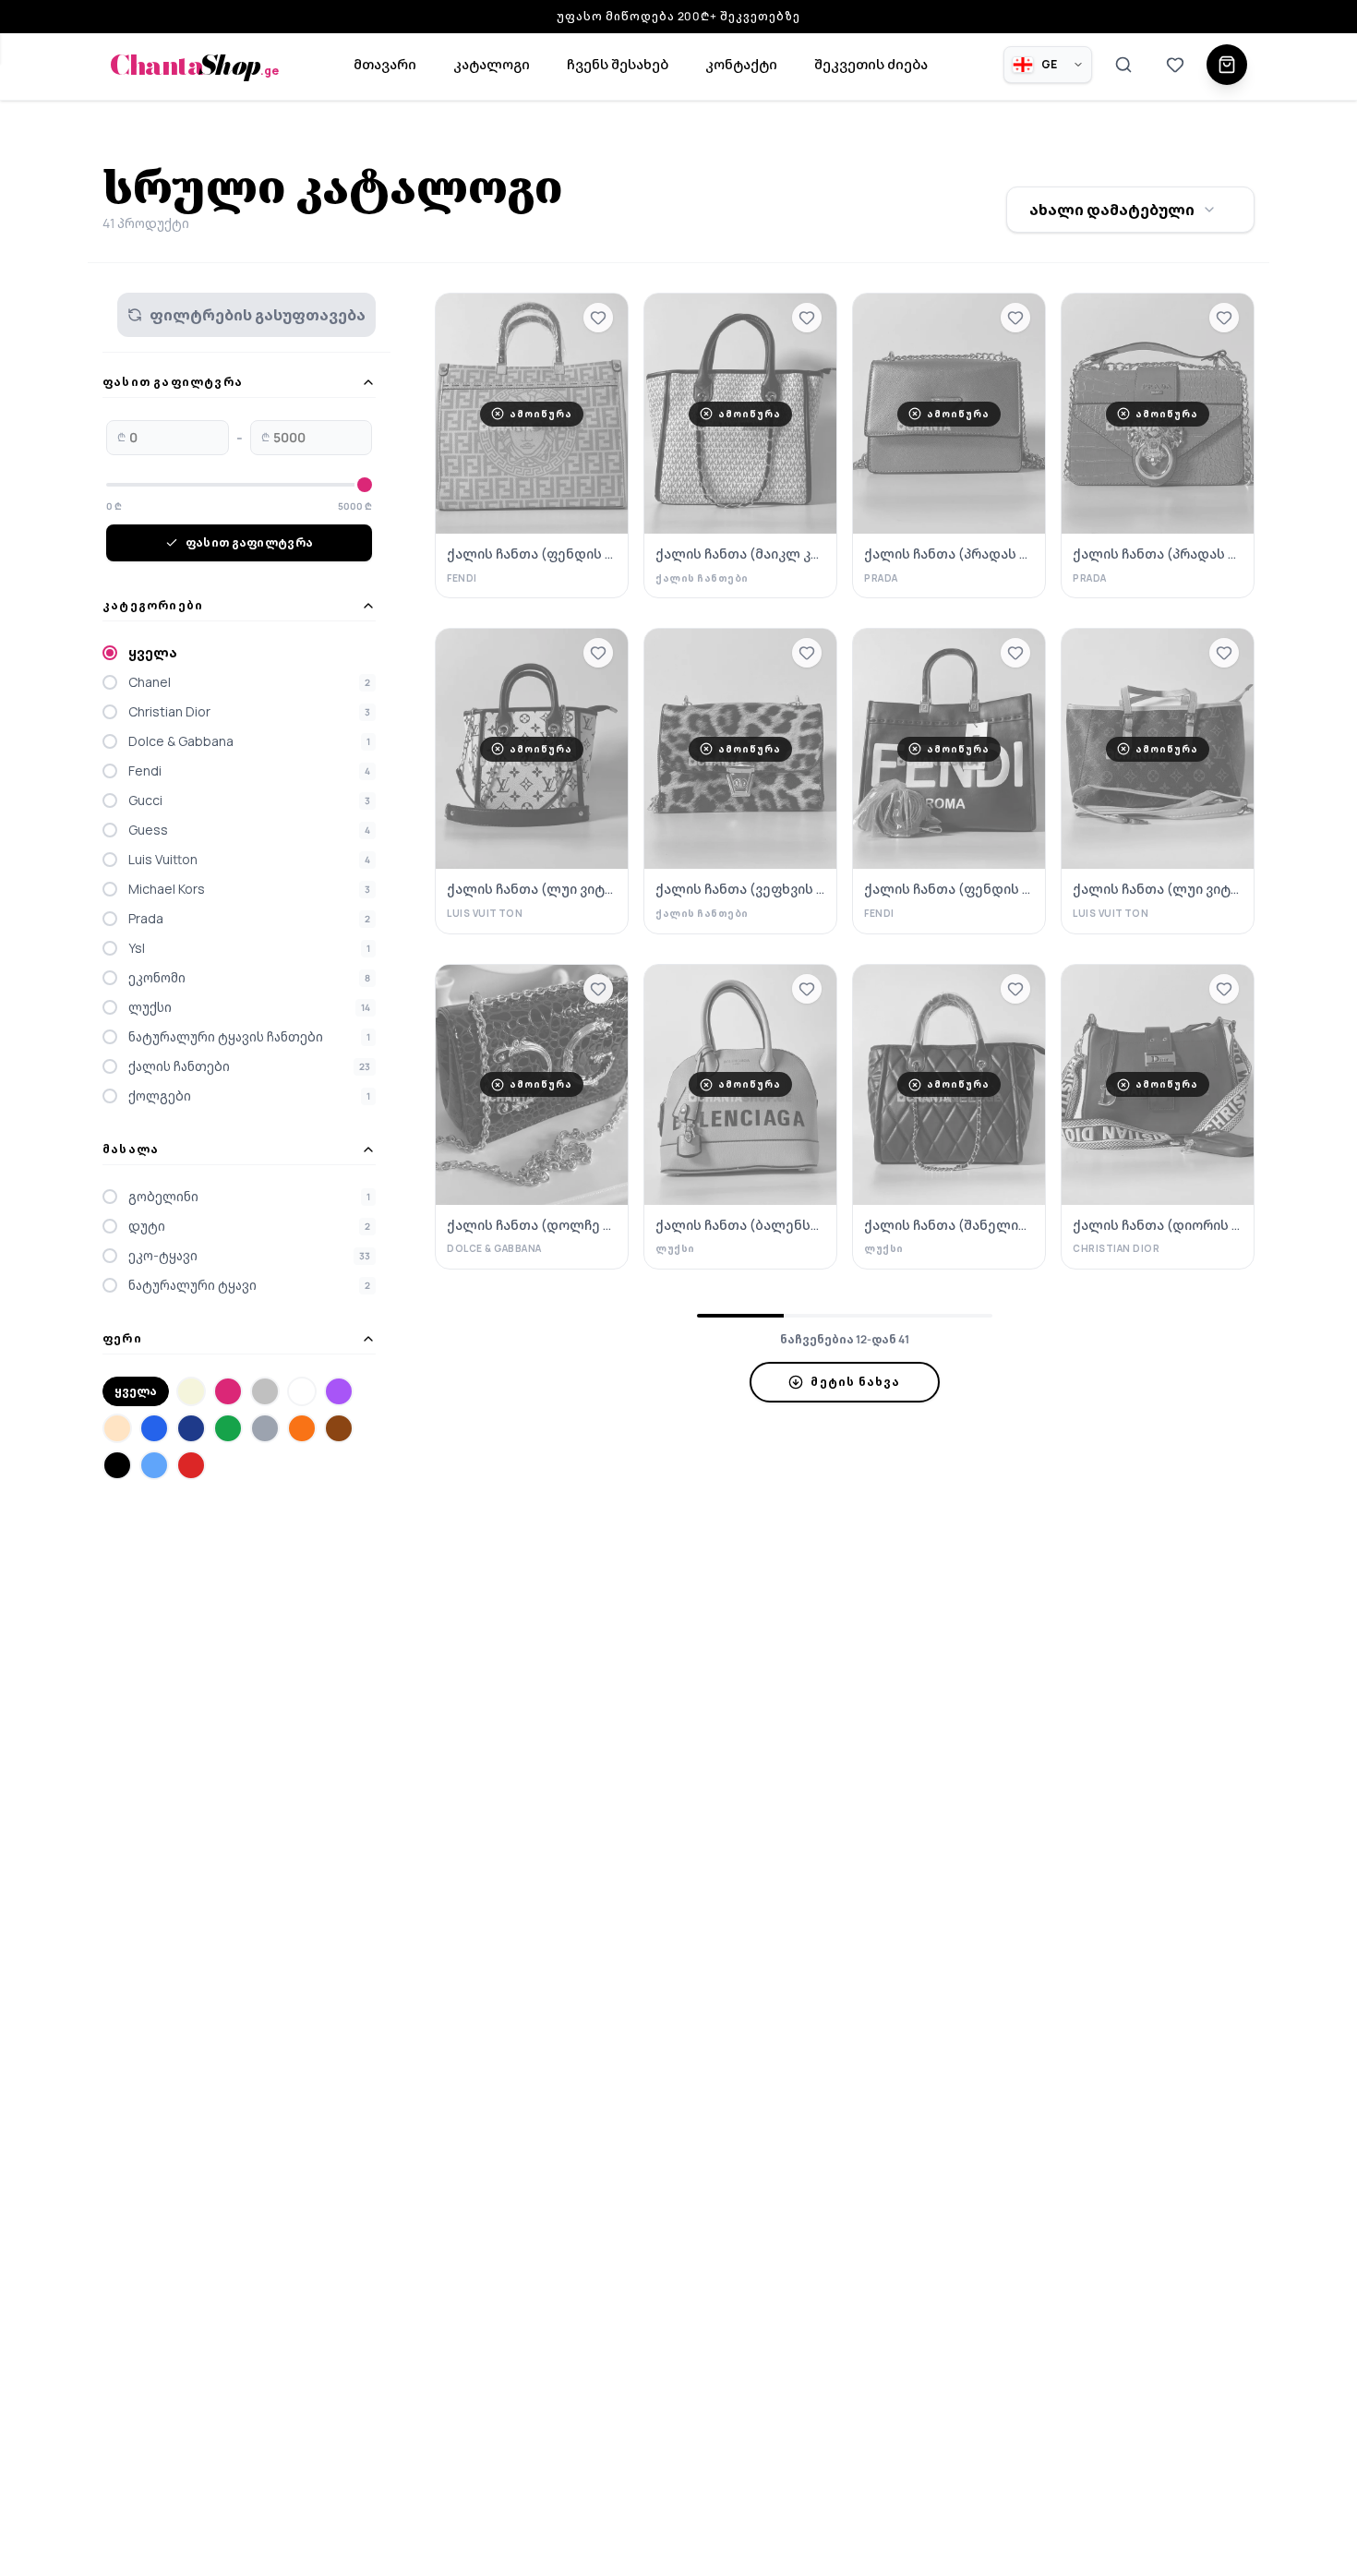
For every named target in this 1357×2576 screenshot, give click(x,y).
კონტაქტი (741, 64)
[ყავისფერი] (339, 1428)
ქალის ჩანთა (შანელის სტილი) (949, 1225)
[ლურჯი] (154, 1428)
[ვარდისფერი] (228, 1391)
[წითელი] (191, 1465)
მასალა (131, 1150)
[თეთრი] (302, 1391)
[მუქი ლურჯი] (191, 1428)
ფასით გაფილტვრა (173, 382)
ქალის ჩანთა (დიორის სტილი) (1158, 1225)
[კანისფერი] (117, 1428)
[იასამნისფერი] (339, 1391)
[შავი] (117, 1465)
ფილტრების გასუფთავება (258, 315)
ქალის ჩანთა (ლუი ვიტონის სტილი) (532, 889)
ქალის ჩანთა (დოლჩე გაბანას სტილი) (532, 1225)
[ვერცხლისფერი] (265, 1391)
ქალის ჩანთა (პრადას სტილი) (949, 554)
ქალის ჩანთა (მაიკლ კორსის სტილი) (740, 554)
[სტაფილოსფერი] (302, 1428)
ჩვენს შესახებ (618, 64)
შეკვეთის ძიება (871, 64)
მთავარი (385, 64)
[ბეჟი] (191, 1391)
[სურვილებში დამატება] (598, 318)
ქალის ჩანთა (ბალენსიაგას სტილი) (740, 1225)
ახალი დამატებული (1112, 210)
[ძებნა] (1123, 65)
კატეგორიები (153, 606)
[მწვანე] (228, 1428)
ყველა (136, 1391)
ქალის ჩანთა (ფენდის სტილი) (532, 554)
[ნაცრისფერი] (265, 1428)
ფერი (122, 1339)
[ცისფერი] (154, 1465)
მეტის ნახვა (855, 1382)
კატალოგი (492, 64)
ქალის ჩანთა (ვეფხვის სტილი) (740, 889)
